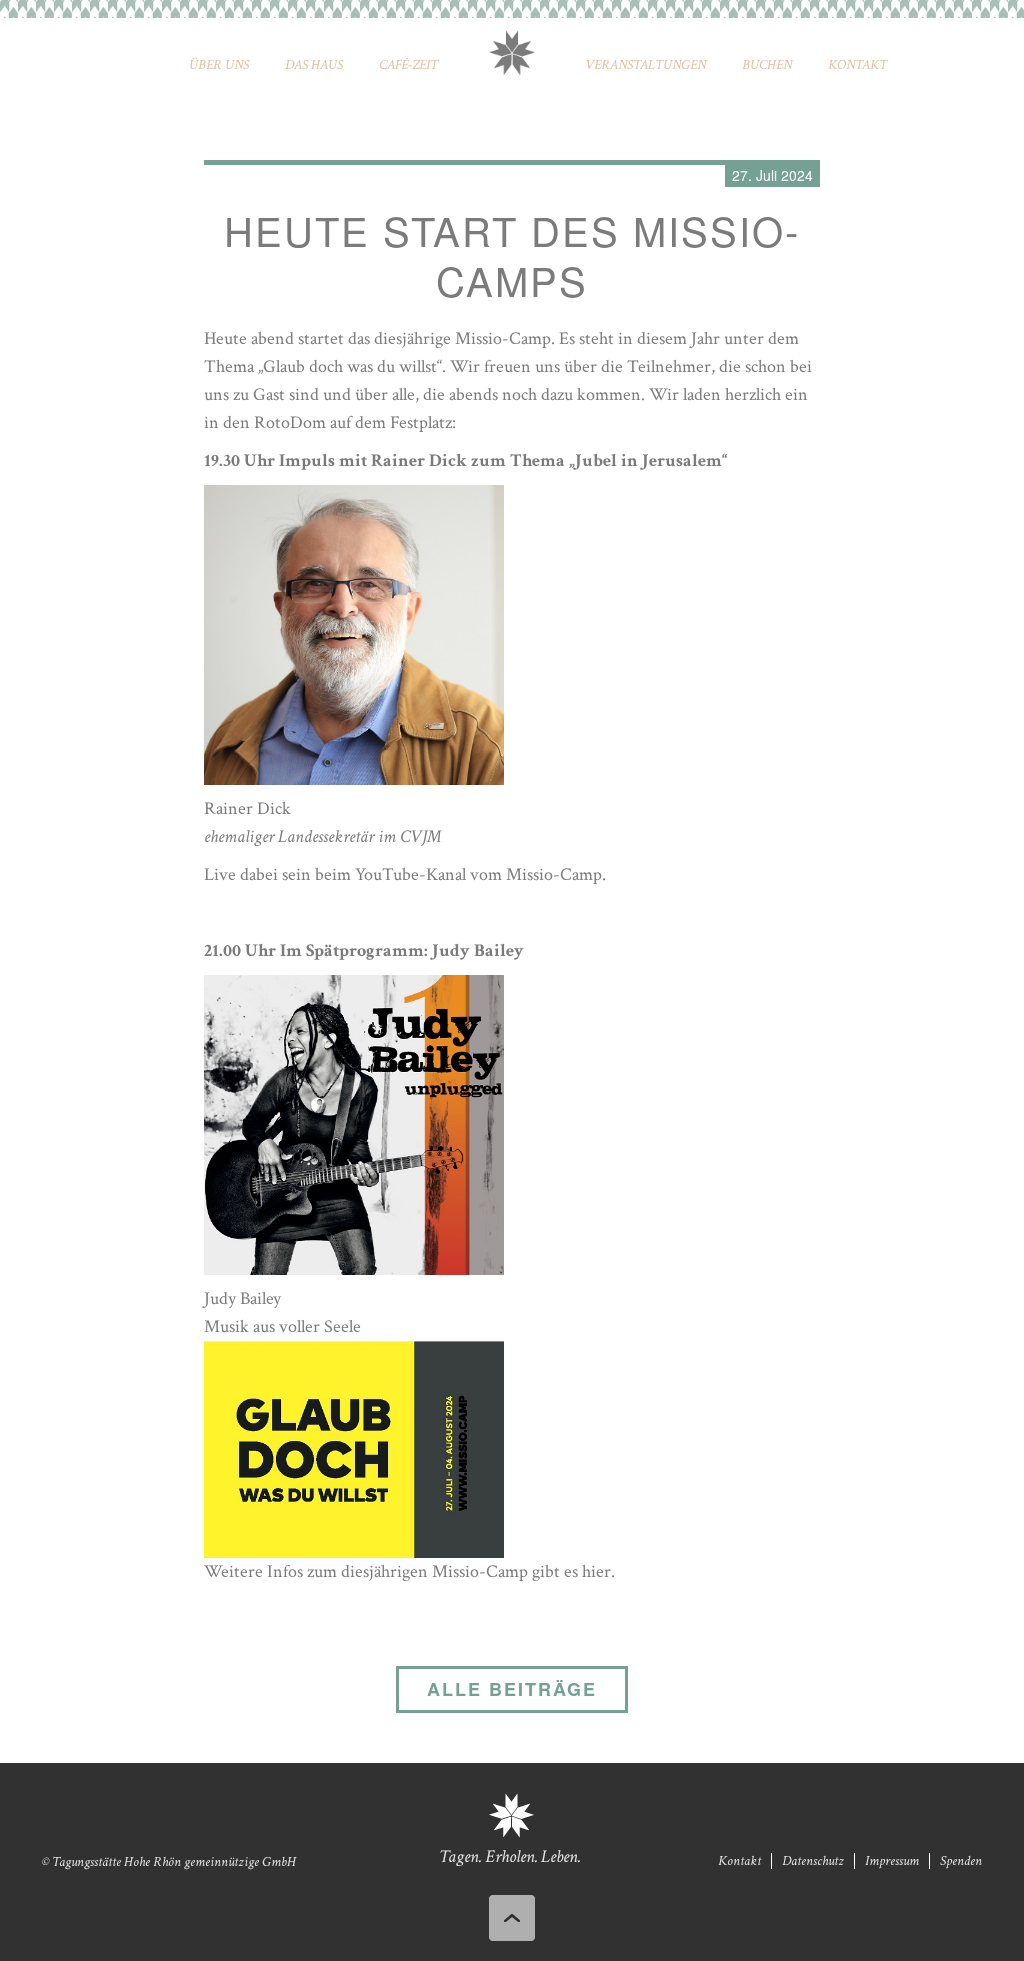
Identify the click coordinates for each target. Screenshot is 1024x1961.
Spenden (961, 1861)
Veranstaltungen (645, 65)
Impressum (892, 1861)
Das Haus (314, 65)
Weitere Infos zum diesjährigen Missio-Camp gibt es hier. (409, 1571)
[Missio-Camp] (354, 1447)
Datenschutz (813, 1861)
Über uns (219, 65)
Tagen (459, 1856)
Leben (559, 1856)
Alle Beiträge (512, 1689)
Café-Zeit (408, 65)
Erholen (510, 1856)
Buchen (767, 65)
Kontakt (857, 65)
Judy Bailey (242, 1298)
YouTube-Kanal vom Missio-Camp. (480, 874)
